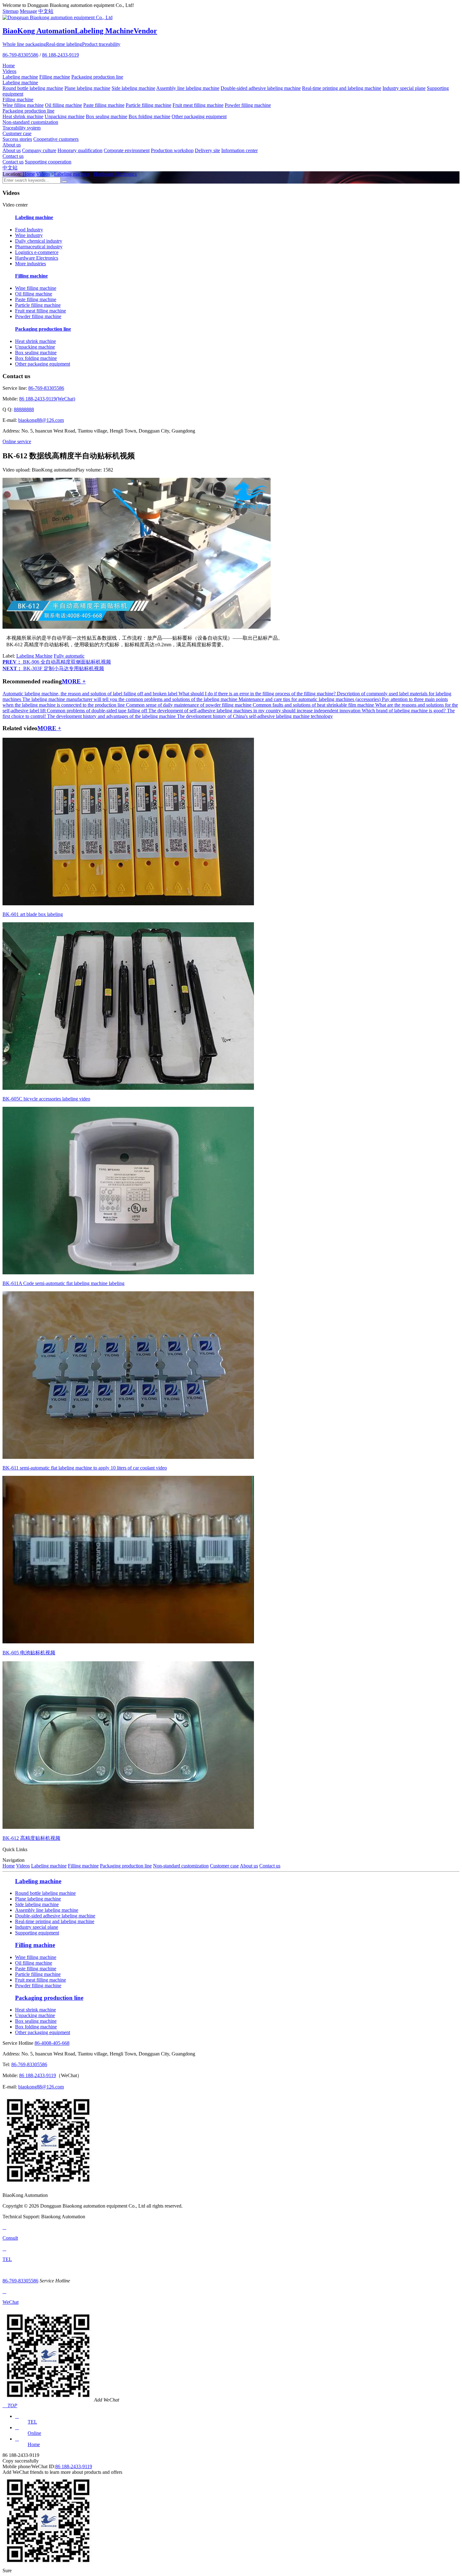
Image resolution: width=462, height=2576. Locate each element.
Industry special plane (404, 88)
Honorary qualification (80, 150)
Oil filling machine (63, 105)
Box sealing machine (107, 116)
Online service (17, 441)
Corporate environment (127, 150)
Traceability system (22, 128)
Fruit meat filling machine (198, 105)
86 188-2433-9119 (60, 55)
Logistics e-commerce (37, 252)
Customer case (17, 133)
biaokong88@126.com (41, 420)
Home (9, 66)
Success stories (17, 139)
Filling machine (55, 77)
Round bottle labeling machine (33, 88)
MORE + (74, 681)
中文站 (46, 11)
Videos (9, 71)
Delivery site (207, 150)
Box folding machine (149, 116)
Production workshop (172, 150)
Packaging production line (97, 77)
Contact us (13, 156)
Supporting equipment (37, 1933)
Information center (239, 150)
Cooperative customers (56, 139)
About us (12, 145)
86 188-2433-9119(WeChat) (47, 399)
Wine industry (29, 235)
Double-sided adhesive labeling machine (261, 88)
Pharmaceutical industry (39, 247)
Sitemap (11, 11)
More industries (30, 264)
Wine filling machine (23, 105)
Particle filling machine (148, 105)
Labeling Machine (34, 656)
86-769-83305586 (20, 55)
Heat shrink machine (23, 116)
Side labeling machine (133, 88)
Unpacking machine (65, 116)
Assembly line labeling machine (188, 88)
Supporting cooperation (48, 162)
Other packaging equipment (199, 116)
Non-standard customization (30, 122)
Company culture (39, 150)
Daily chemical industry (39, 241)
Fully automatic (69, 656)
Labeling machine (20, 77)
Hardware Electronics (115, 174)
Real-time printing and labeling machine (342, 88)
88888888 (24, 409)
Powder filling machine (248, 105)
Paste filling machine (104, 105)
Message (28, 11)
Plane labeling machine (87, 88)
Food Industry (29, 230)
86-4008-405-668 (52, 2043)
